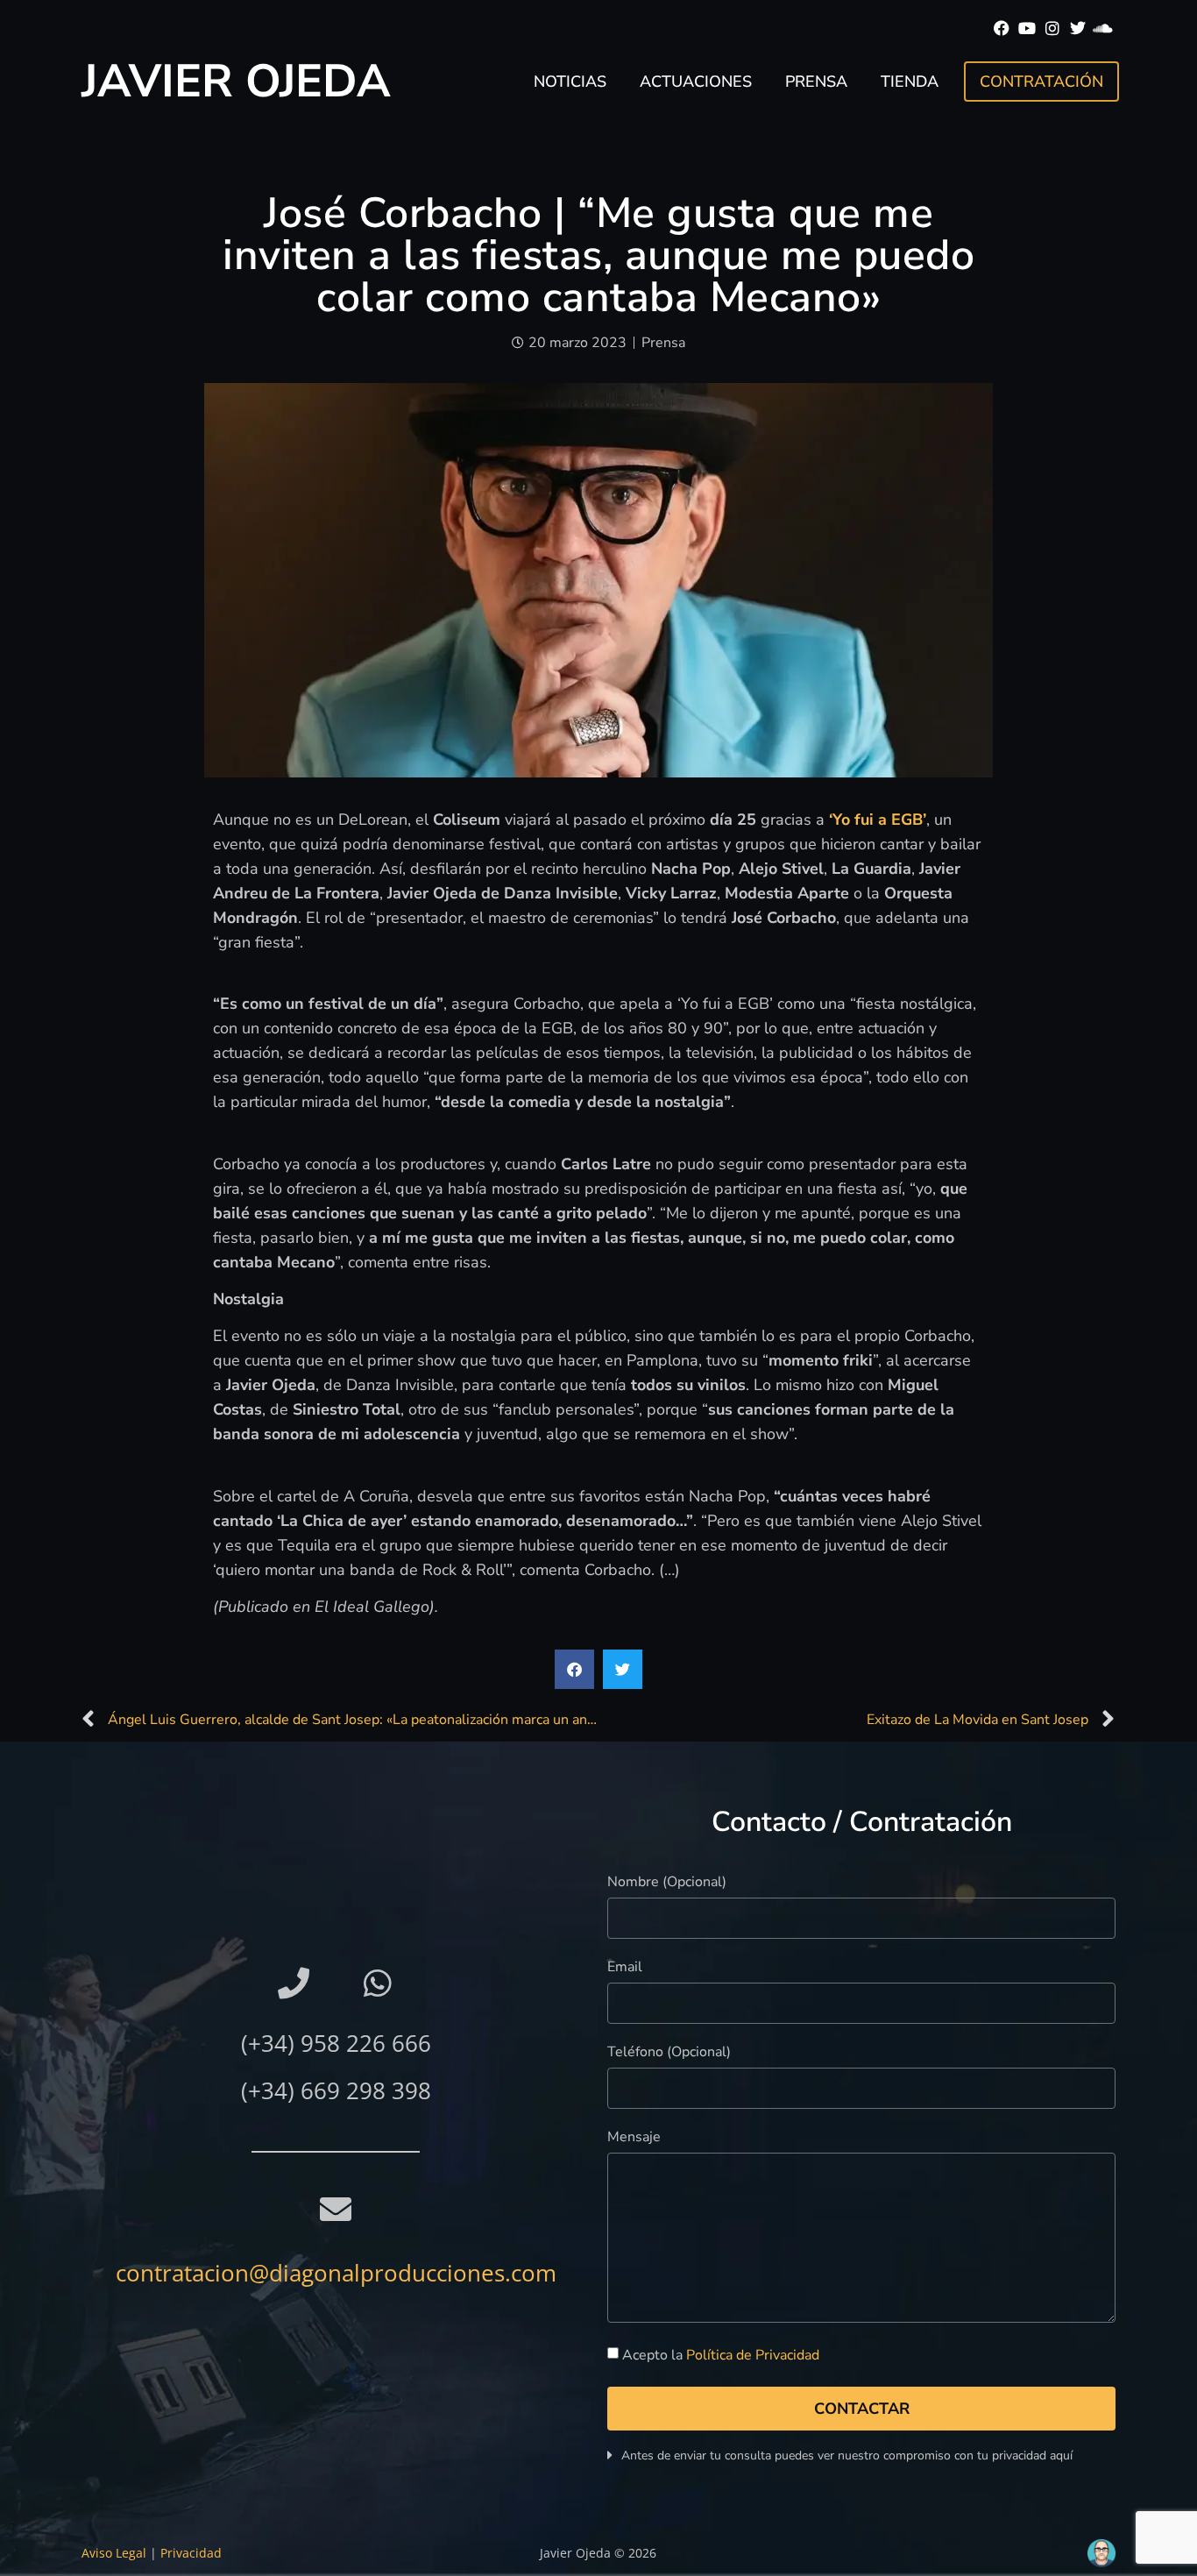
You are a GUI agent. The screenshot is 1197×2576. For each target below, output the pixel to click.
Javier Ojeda (236, 81)
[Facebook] (1002, 28)
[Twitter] (1077, 28)
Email (625, 1968)
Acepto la (721, 2355)
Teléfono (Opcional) (669, 2053)
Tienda (910, 82)
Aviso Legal (114, 2553)
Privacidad (191, 2553)
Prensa (816, 82)
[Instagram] (1053, 28)
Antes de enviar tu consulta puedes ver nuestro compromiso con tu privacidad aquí (847, 2455)
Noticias (570, 82)
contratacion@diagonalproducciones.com (336, 2273)
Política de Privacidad (753, 2355)
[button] (574, 1669)
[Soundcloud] (1103, 28)
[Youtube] (1027, 28)
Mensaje (634, 2138)
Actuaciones (696, 82)
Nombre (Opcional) (667, 1883)
